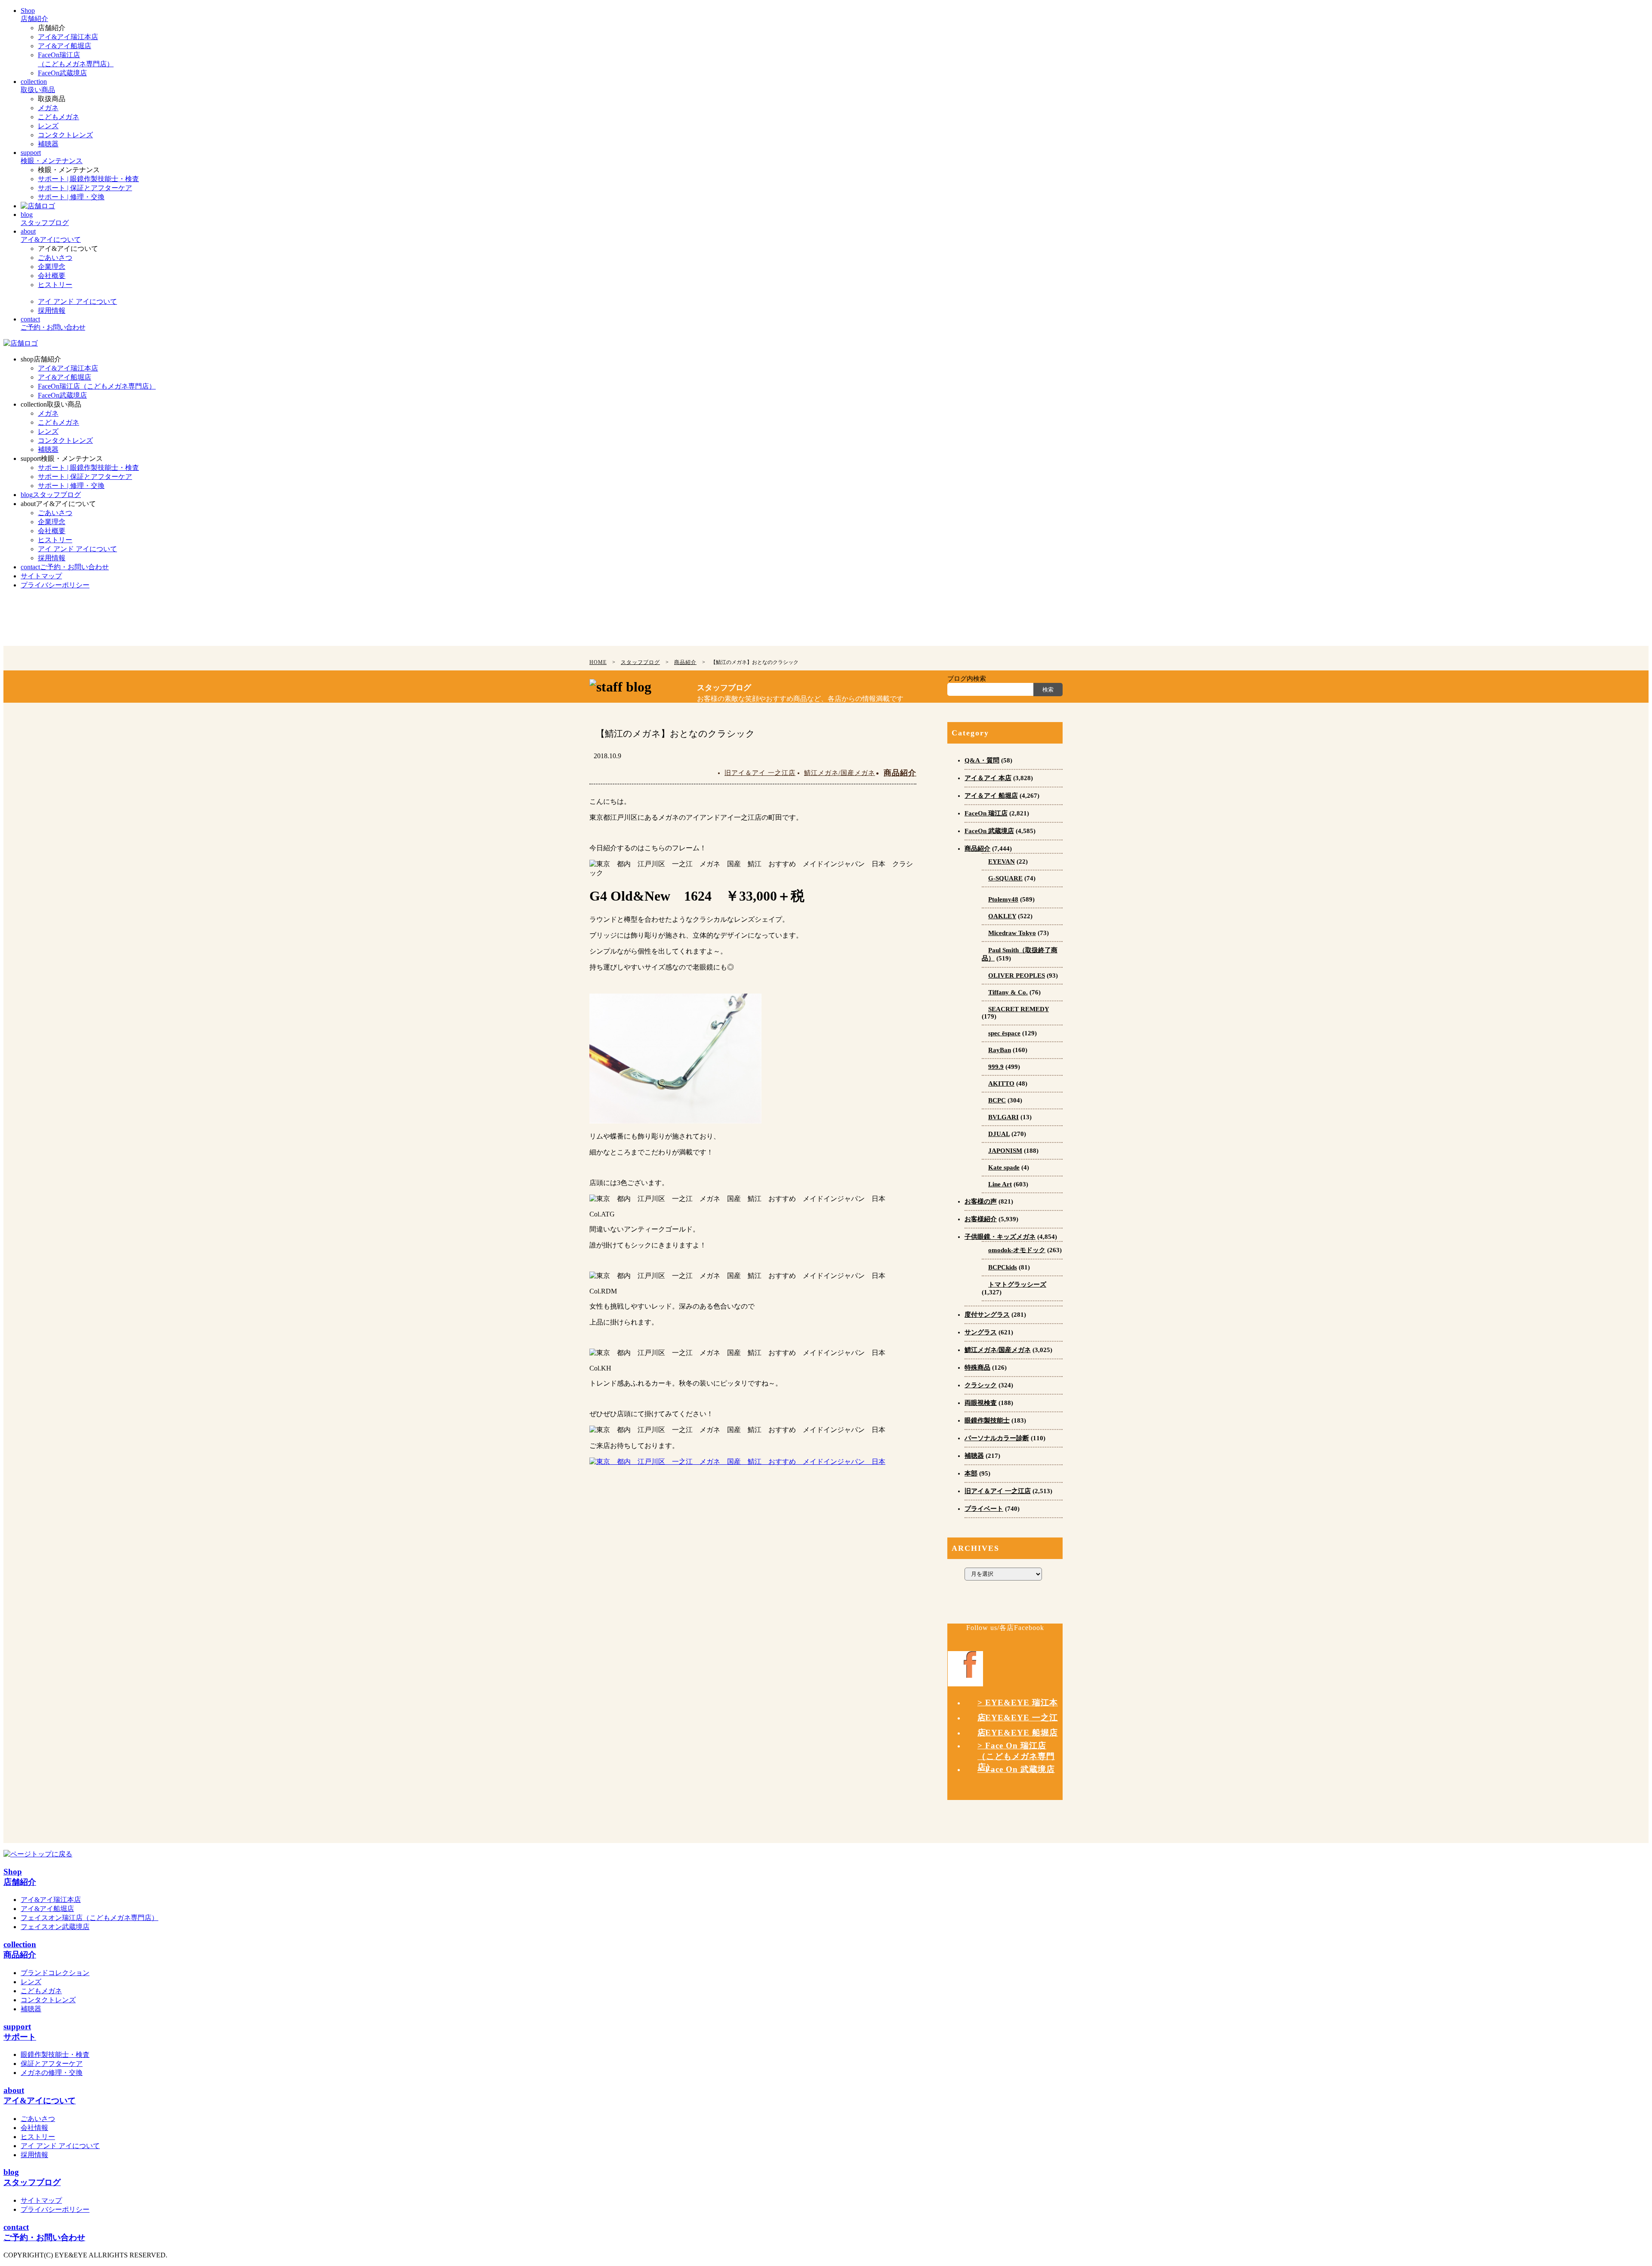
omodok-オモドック (1017, 1250)
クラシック (981, 1385)
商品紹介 (900, 773)
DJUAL (999, 1134)
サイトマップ (41, 2200)
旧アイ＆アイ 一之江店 (760, 773)
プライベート (984, 1509)
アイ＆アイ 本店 (988, 778)
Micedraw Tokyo (1012, 933)
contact (65, 567)
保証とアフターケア (52, 2064)
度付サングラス (987, 1315)
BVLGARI (1003, 1117)
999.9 (996, 1067)
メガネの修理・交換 (52, 2073)
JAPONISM (1005, 1151)
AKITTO (1001, 1084)
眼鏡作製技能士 (987, 1420)
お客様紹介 (981, 1219)
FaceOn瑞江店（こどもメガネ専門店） (97, 386)
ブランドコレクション (55, 1973)
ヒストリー (55, 285)
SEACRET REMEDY (1019, 1009)
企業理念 (52, 267)
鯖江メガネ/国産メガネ (840, 773)
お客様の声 (981, 1201)
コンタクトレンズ (65, 135)
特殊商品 (977, 1368)
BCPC (997, 1100)
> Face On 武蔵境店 (1016, 1769)
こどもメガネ (59, 117)
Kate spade (1004, 1167)
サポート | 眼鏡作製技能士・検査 (88, 179)
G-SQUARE (1005, 878)
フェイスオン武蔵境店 (55, 1927)
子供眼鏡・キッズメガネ (1000, 1237)
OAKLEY (1002, 916)
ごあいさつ (55, 258)
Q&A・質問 (982, 760)
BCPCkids (1003, 1267)
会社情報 (34, 2128)
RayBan (1000, 1050)
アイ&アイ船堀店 (65, 46)
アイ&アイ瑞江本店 (68, 37)
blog (51, 495)
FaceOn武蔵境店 (62, 73)
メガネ (48, 108)
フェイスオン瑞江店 (89, 1918)
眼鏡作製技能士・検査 (55, 2055)
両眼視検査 (981, 1403)
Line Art (1000, 1184)
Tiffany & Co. (1008, 992)
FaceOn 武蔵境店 (989, 831)
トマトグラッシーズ (1017, 1284)
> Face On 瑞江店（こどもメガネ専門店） (1016, 1756)
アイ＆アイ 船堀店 (991, 796)
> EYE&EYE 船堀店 (1018, 1733)
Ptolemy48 (1003, 899)
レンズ (48, 126)
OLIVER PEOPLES (1017, 976)
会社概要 (52, 276)
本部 (971, 1473)
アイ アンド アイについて (77, 301)
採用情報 (52, 310)
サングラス (981, 1332)
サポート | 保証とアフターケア (85, 188)
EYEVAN (1002, 861)
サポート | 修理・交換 (71, 197)
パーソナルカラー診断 (997, 1438)
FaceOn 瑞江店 (986, 813)
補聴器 (48, 144)
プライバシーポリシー (55, 2209)
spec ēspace (1004, 1033)
